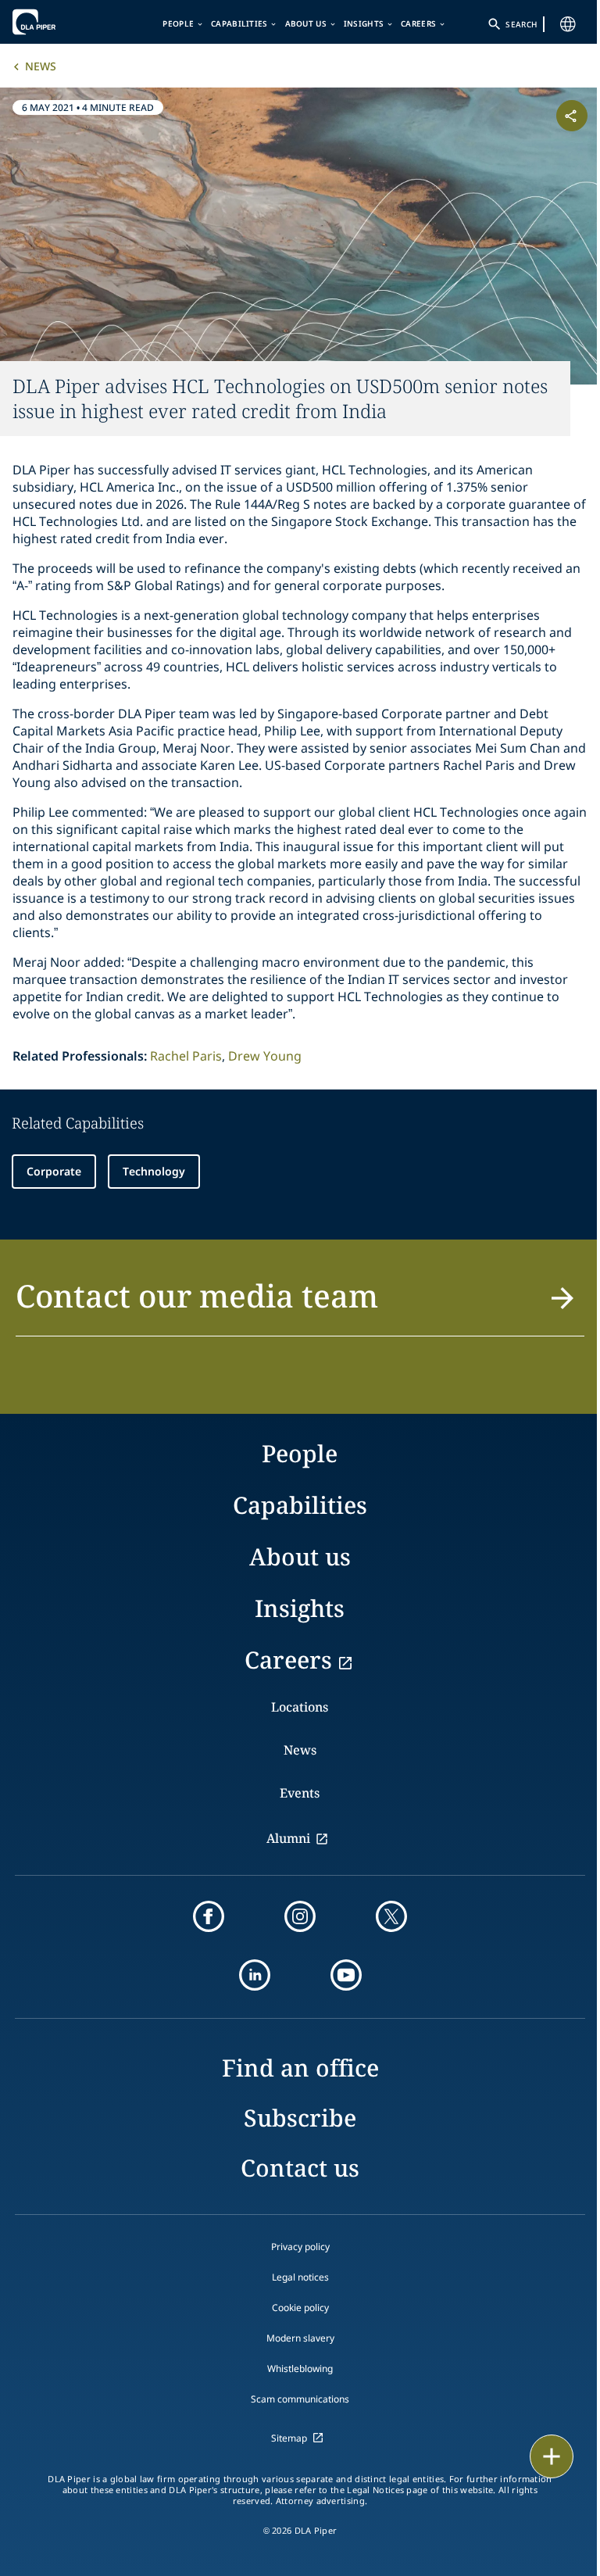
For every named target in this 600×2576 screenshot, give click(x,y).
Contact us (300, 2168)
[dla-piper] (60, 22)
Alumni (288, 1838)
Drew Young (265, 1056)
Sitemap (289, 2438)
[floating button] (552, 2456)
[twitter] (391, 1916)
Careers (418, 23)
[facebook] (209, 1916)
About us (306, 23)
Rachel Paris (186, 1056)
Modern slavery (300, 2338)
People (178, 23)
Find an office (300, 2068)
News (41, 66)
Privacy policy (300, 2247)
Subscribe (300, 2118)
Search (521, 24)
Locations (300, 1707)
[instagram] (300, 1916)
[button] (300, 1305)
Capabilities (239, 23)
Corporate (54, 1171)
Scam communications (300, 2399)
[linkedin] (255, 1975)
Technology (154, 1171)
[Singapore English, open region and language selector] (568, 24)
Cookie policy (300, 2308)
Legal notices (300, 2277)
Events (300, 1793)
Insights (364, 23)
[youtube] (346, 1975)
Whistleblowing (300, 2368)
